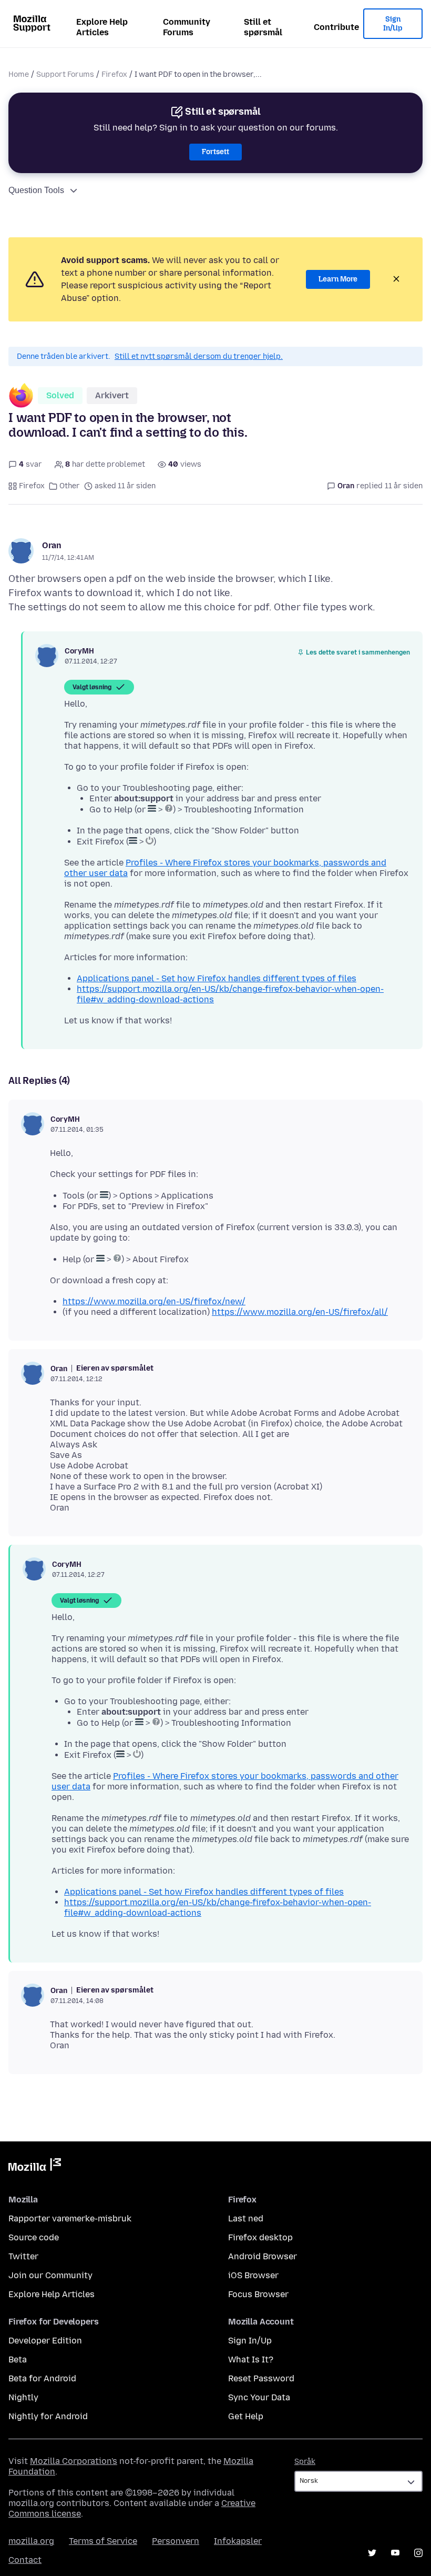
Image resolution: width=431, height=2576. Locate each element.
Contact (25, 2560)
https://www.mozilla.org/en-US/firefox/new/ (154, 1301)
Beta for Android (42, 2378)
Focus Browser (258, 2294)
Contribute (336, 27)
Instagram (418, 2553)
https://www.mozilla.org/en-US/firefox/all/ (300, 1312)
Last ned (246, 2218)
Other (70, 486)
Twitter (23, 2256)
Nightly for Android (48, 2416)
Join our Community (50, 2275)
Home (19, 74)
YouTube (395, 2553)
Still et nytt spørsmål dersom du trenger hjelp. (199, 356)
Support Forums (65, 74)
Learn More (338, 279)
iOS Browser (253, 2275)
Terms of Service (103, 2541)
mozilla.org (31, 2541)
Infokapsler (238, 2541)
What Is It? (251, 2359)
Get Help (246, 2416)
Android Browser (263, 2256)
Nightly (23, 2397)
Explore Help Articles (102, 27)
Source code (34, 2237)
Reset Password (261, 2378)
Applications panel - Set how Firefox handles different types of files (217, 978)
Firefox (114, 74)
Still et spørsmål (263, 27)
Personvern (176, 2541)
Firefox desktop (260, 2237)
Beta (18, 2359)
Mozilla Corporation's (74, 2461)
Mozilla (35, 2167)
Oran (52, 545)
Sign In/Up (393, 24)
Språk (305, 2462)
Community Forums (187, 27)
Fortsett (215, 152)
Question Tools (36, 190)
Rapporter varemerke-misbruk (70, 2218)
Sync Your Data (259, 2397)
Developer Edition (45, 2341)
